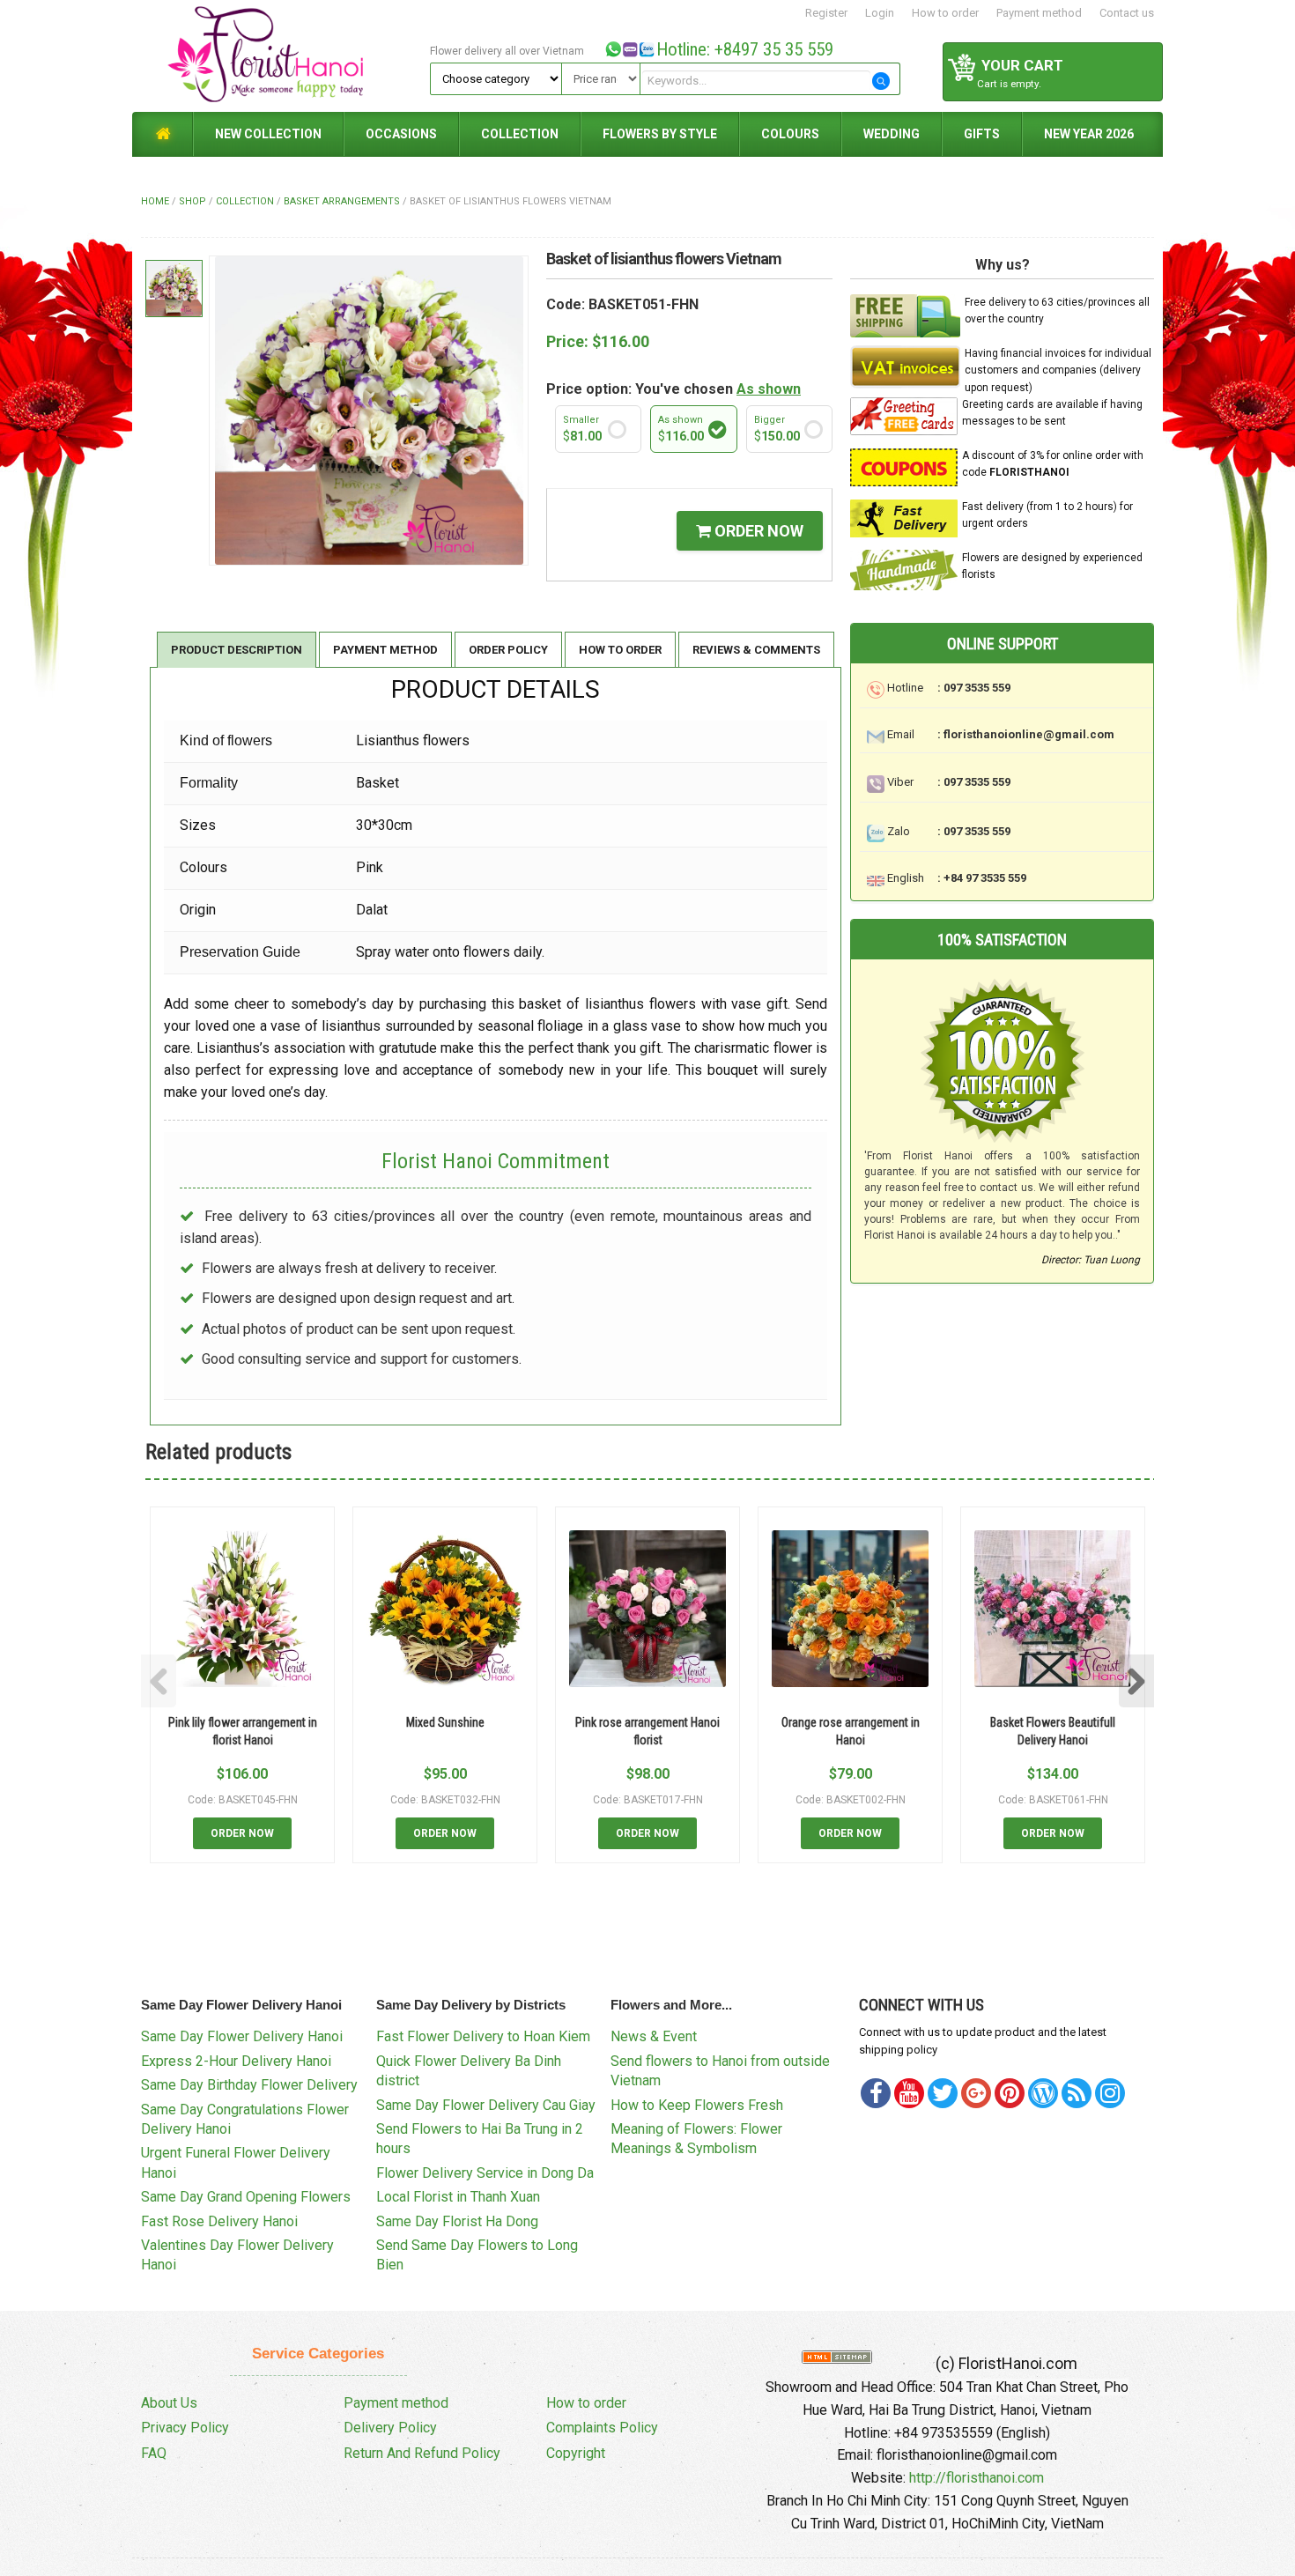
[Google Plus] (976, 2093)
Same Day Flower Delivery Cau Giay (486, 2105)
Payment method (1039, 13)
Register (826, 13)
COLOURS (790, 134)
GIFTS (982, 134)
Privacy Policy (185, 2428)
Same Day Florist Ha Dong (457, 2221)
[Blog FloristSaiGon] (1043, 2093)
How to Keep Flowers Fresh (697, 2105)
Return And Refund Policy (422, 2453)
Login (880, 13)
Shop (192, 201)
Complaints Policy (602, 2428)
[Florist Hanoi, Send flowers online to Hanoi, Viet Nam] (278, 55)
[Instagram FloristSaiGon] (1110, 2093)
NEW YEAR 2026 (1089, 134)
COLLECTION (520, 134)
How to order (945, 13)
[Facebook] (876, 2093)
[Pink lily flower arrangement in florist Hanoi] (242, 1609)
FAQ (154, 2453)
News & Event (654, 2036)
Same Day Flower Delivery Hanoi (242, 2036)
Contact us (1127, 13)
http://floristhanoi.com (977, 2478)
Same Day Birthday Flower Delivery (249, 2085)
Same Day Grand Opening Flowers (246, 2197)
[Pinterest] (943, 2093)
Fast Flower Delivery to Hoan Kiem (483, 2036)
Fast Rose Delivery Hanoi (219, 2221)
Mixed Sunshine (445, 1722)
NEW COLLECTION (268, 134)
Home (155, 201)
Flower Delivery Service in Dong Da (485, 2173)
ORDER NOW (757, 531)
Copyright (576, 2453)
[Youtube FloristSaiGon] (909, 2093)
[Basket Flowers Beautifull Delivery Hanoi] (1053, 1609)
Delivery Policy (390, 2428)
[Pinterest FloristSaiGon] (1010, 2093)
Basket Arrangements (342, 201)
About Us (169, 2403)
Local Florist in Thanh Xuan (458, 2197)
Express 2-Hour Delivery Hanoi (236, 2061)
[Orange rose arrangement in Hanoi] (850, 1609)
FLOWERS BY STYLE (660, 134)
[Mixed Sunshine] (445, 1609)
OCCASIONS (401, 134)
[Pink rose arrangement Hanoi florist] (647, 1609)
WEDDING (892, 134)
